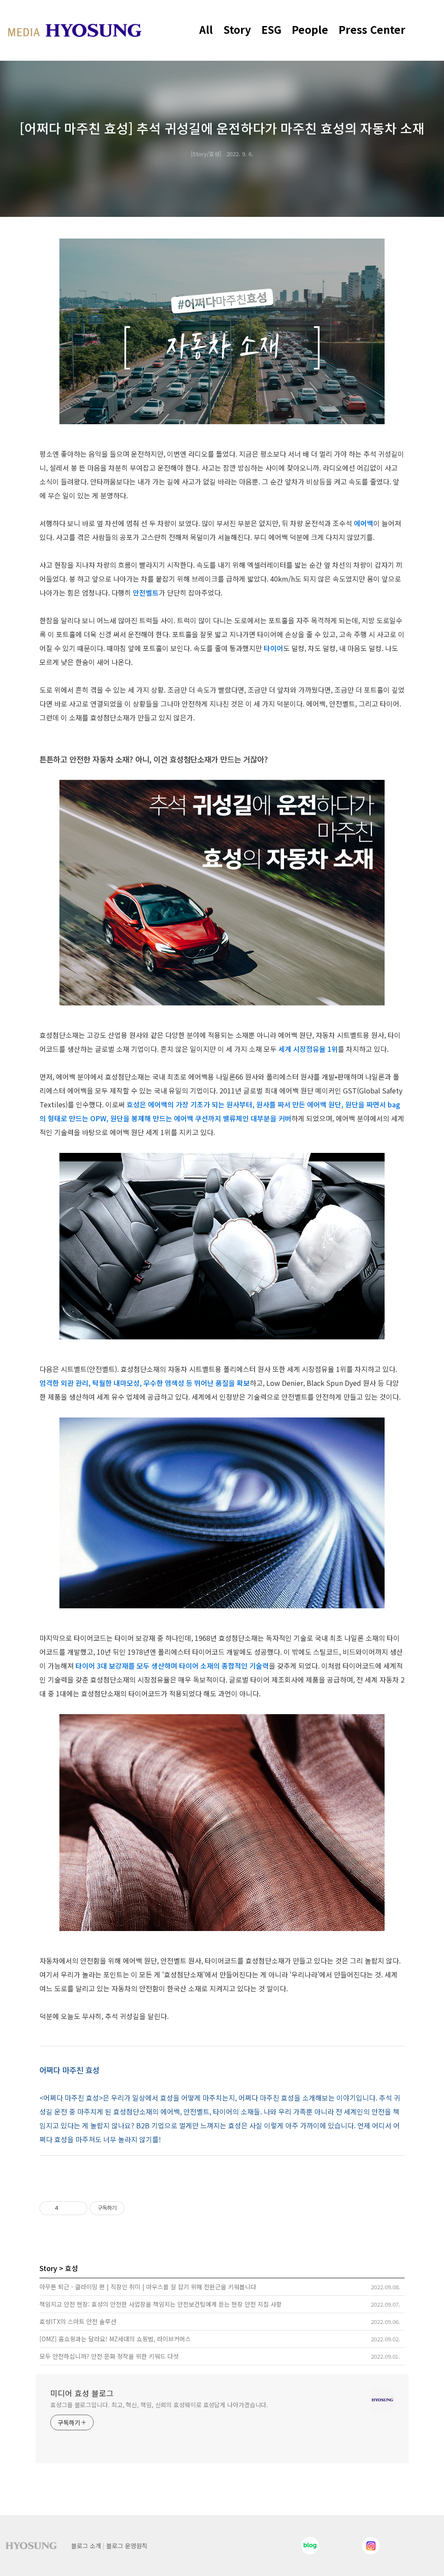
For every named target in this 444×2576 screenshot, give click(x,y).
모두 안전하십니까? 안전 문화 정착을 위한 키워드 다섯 (109, 2356)
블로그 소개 (86, 2546)
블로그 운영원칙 (127, 2546)
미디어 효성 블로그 (82, 2393)
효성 (72, 2268)
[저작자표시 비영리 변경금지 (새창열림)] (136, 2208)
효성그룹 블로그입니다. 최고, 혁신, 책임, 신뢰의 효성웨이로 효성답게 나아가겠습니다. (159, 2405)
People (310, 29)
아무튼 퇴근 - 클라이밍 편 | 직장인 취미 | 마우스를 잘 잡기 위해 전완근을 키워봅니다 (148, 2287)
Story (237, 29)
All (206, 29)
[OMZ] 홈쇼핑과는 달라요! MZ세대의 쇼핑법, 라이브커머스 (115, 2339)
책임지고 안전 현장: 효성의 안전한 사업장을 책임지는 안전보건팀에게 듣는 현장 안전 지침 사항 (161, 2304)
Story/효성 (206, 154)
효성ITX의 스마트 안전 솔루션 (78, 2321)
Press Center (372, 29)
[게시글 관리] (77, 2208)
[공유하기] (67, 2208)
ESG (271, 29)
